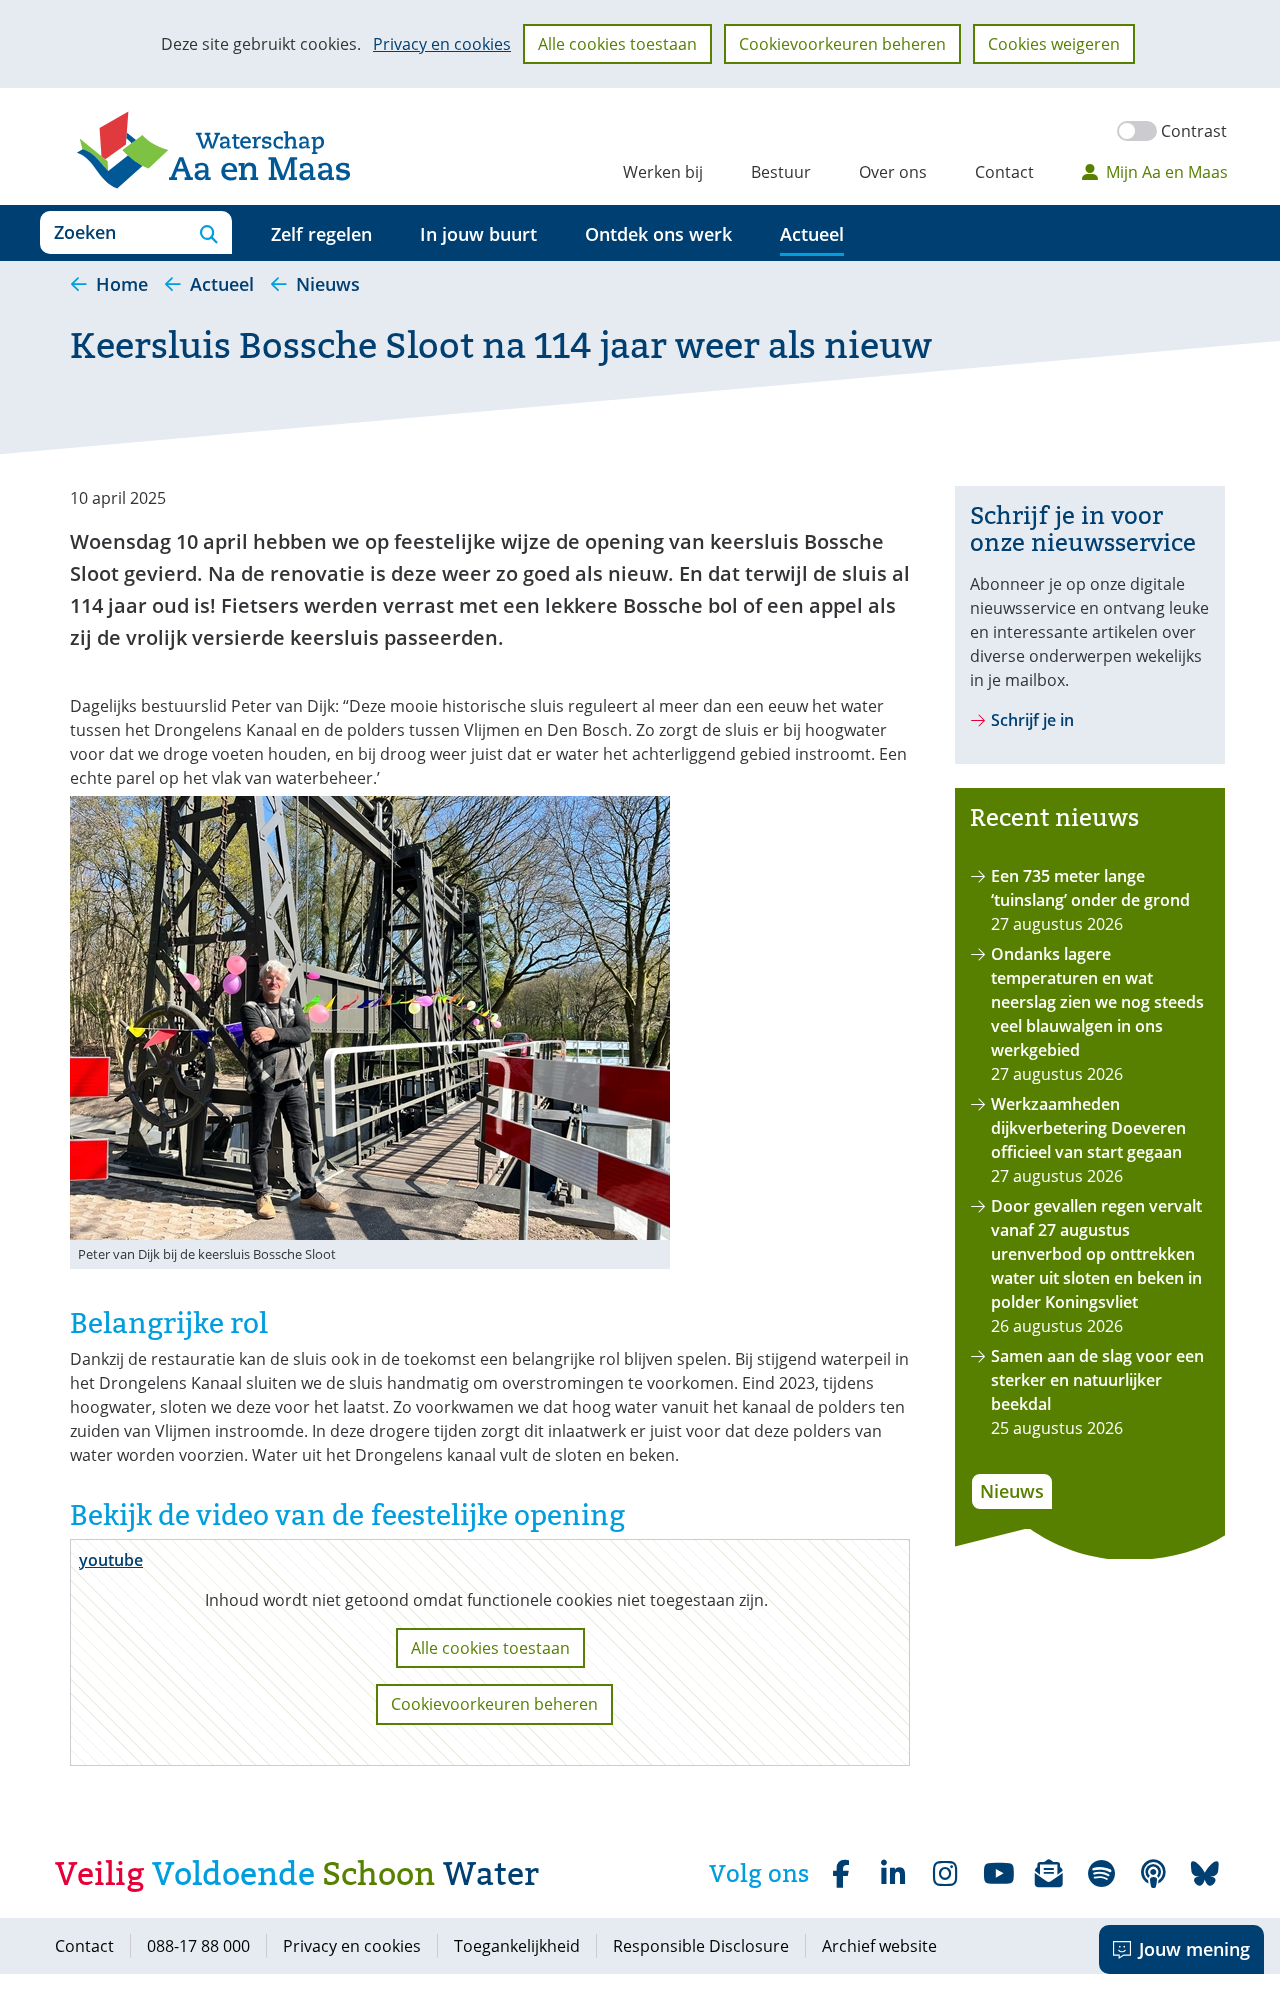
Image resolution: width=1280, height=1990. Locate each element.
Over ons (893, 172)
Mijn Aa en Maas (1167, 172)
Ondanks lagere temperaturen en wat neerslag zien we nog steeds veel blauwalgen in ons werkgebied (1097, 1002)
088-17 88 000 (198, 1946)
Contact (1004, 172)
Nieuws (1012, 1491)
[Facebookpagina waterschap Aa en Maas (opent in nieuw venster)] (841, 1874)
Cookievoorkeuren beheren (842, 44)
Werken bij (663, 172)
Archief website (879, 1946)
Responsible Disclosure (701, 1946)
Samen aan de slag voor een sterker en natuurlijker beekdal (1097, 1380)
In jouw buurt (478, 234)
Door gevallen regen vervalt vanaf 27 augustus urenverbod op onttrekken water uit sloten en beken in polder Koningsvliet (1096, 1254)
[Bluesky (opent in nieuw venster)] (1205, 1874)
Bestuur (781, 172)
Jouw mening (1194, 1949)
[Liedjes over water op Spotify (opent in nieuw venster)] (1101, 1874)
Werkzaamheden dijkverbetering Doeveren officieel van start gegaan (1088, 1128)
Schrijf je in (1032, 720)
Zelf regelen (321, 234)
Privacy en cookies (442, 44)
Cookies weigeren (1054, 44)
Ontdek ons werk (658, 234)
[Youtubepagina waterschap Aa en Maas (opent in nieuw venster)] (997, 1874)
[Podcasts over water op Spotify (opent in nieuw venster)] (1153, 1874)
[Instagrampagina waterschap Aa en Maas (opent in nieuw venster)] (945, 1874)
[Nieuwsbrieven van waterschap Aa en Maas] (1049, 1874)
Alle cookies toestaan (617, 44)
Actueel (812, 234)
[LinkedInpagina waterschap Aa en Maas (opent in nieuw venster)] (893, 1874)
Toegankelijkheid (517, 1946)
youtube (111, 1560)
